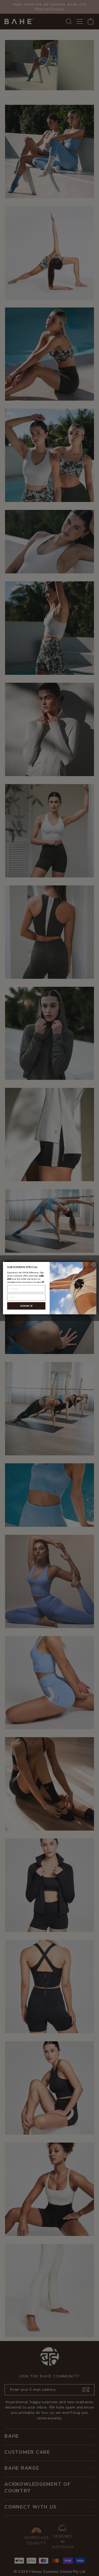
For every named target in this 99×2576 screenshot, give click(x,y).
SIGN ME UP (26, 1306)
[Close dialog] (94, 1264)
